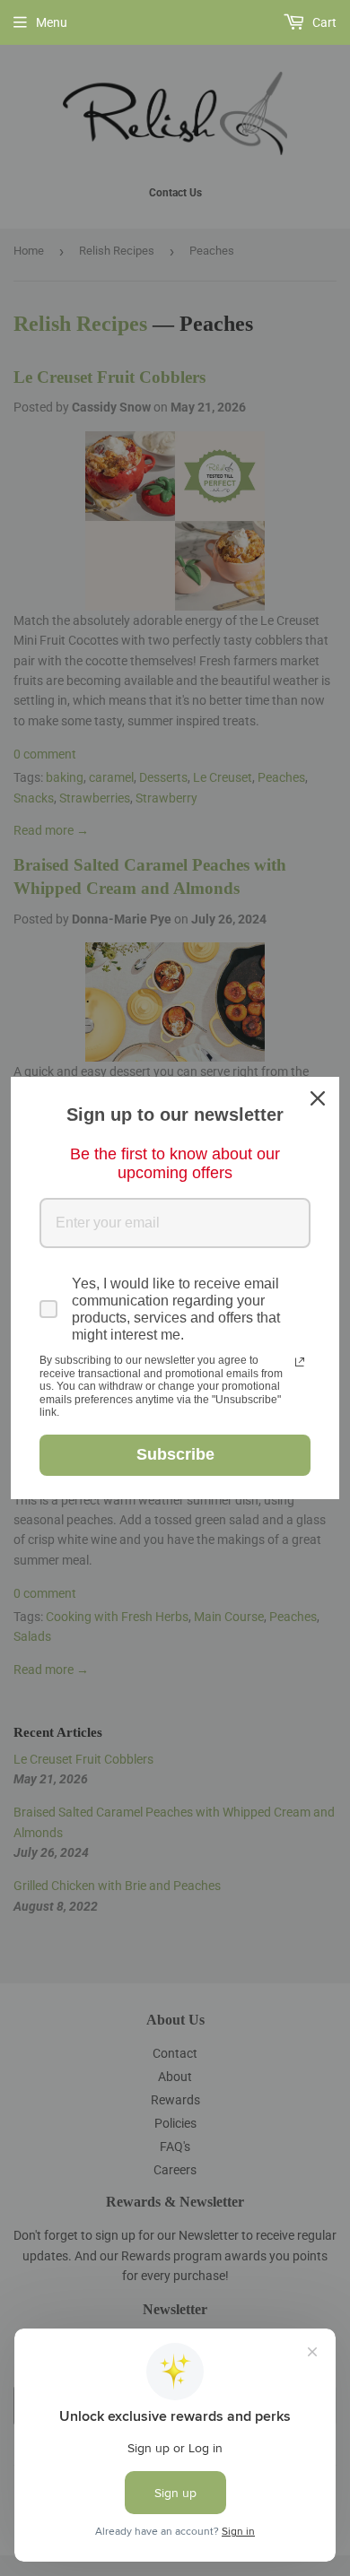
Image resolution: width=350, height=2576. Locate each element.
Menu (52, 22)
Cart (323, 22)
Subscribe (175, 1454)
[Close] (318, 1098)
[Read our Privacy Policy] (300, 1362)
